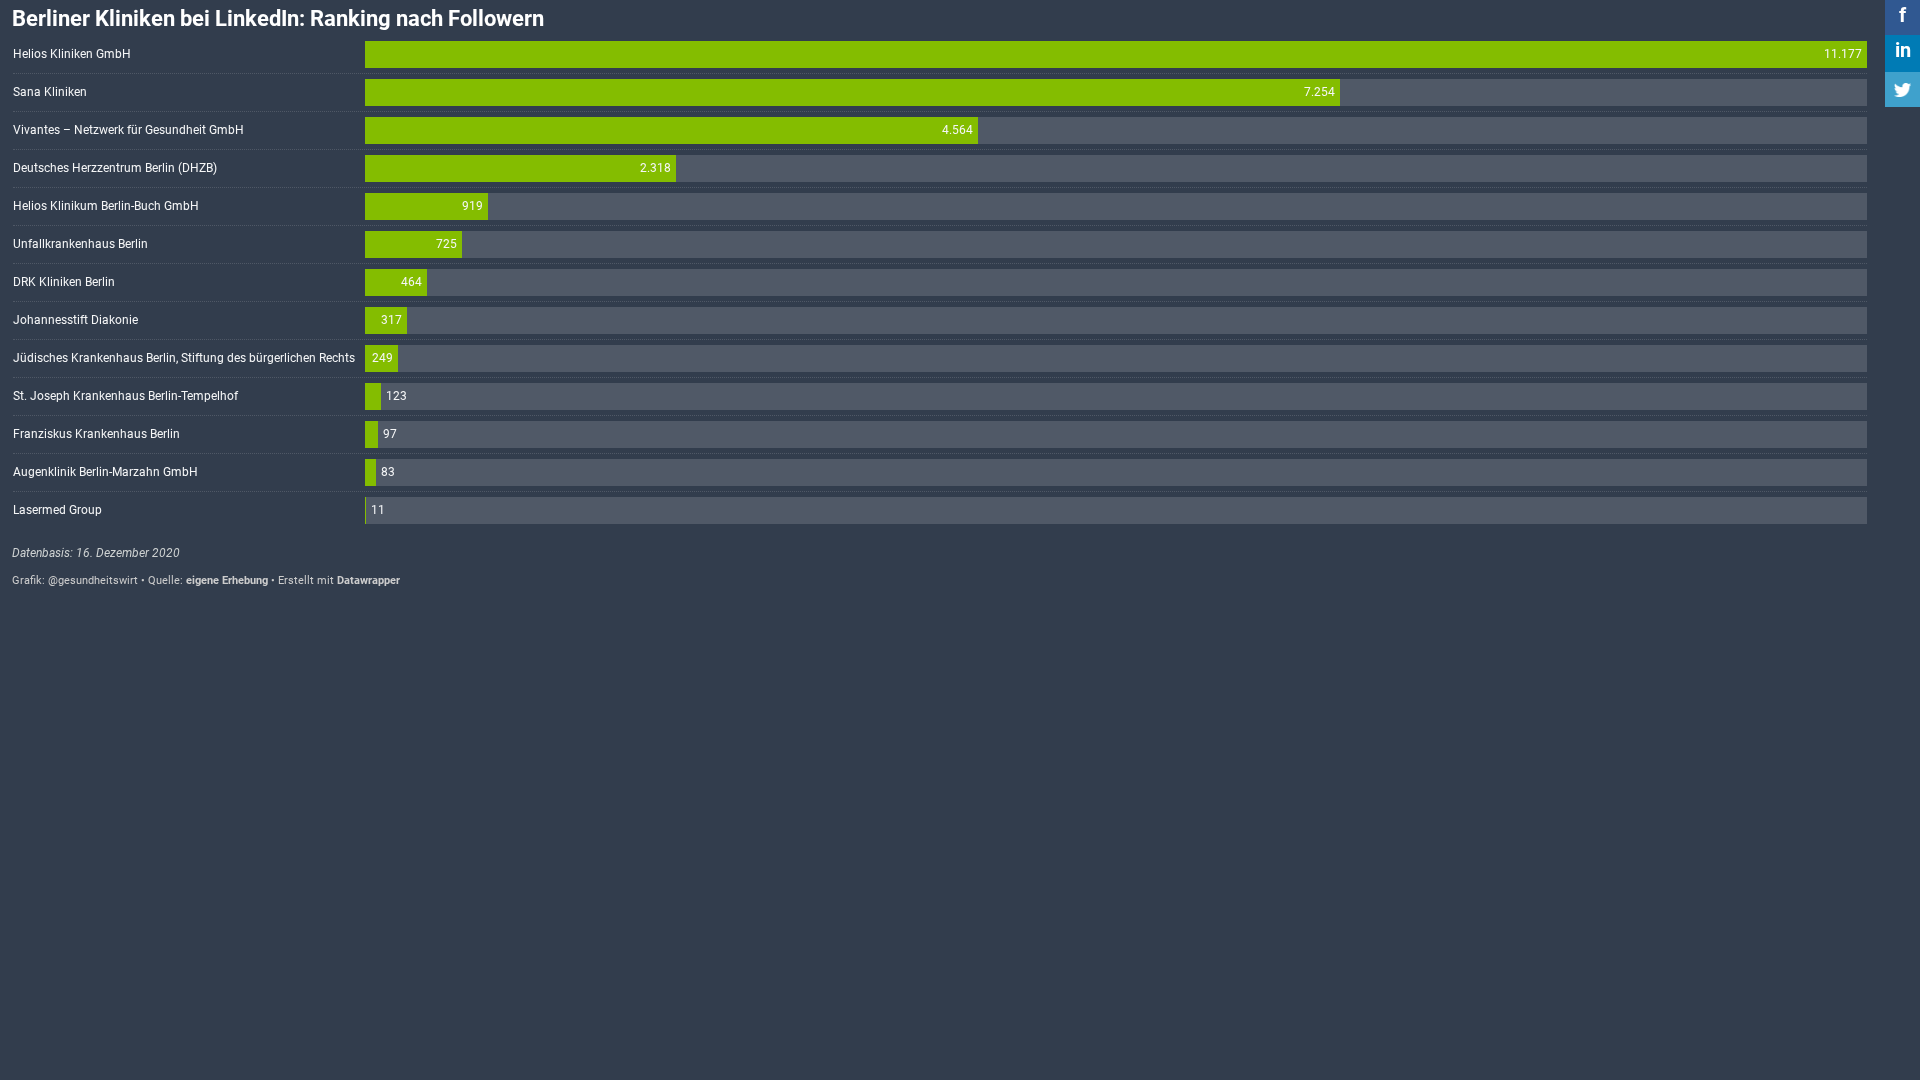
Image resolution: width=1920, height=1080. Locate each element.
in (1903, 50)
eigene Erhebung (227, 580)
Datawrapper (368, 580)
